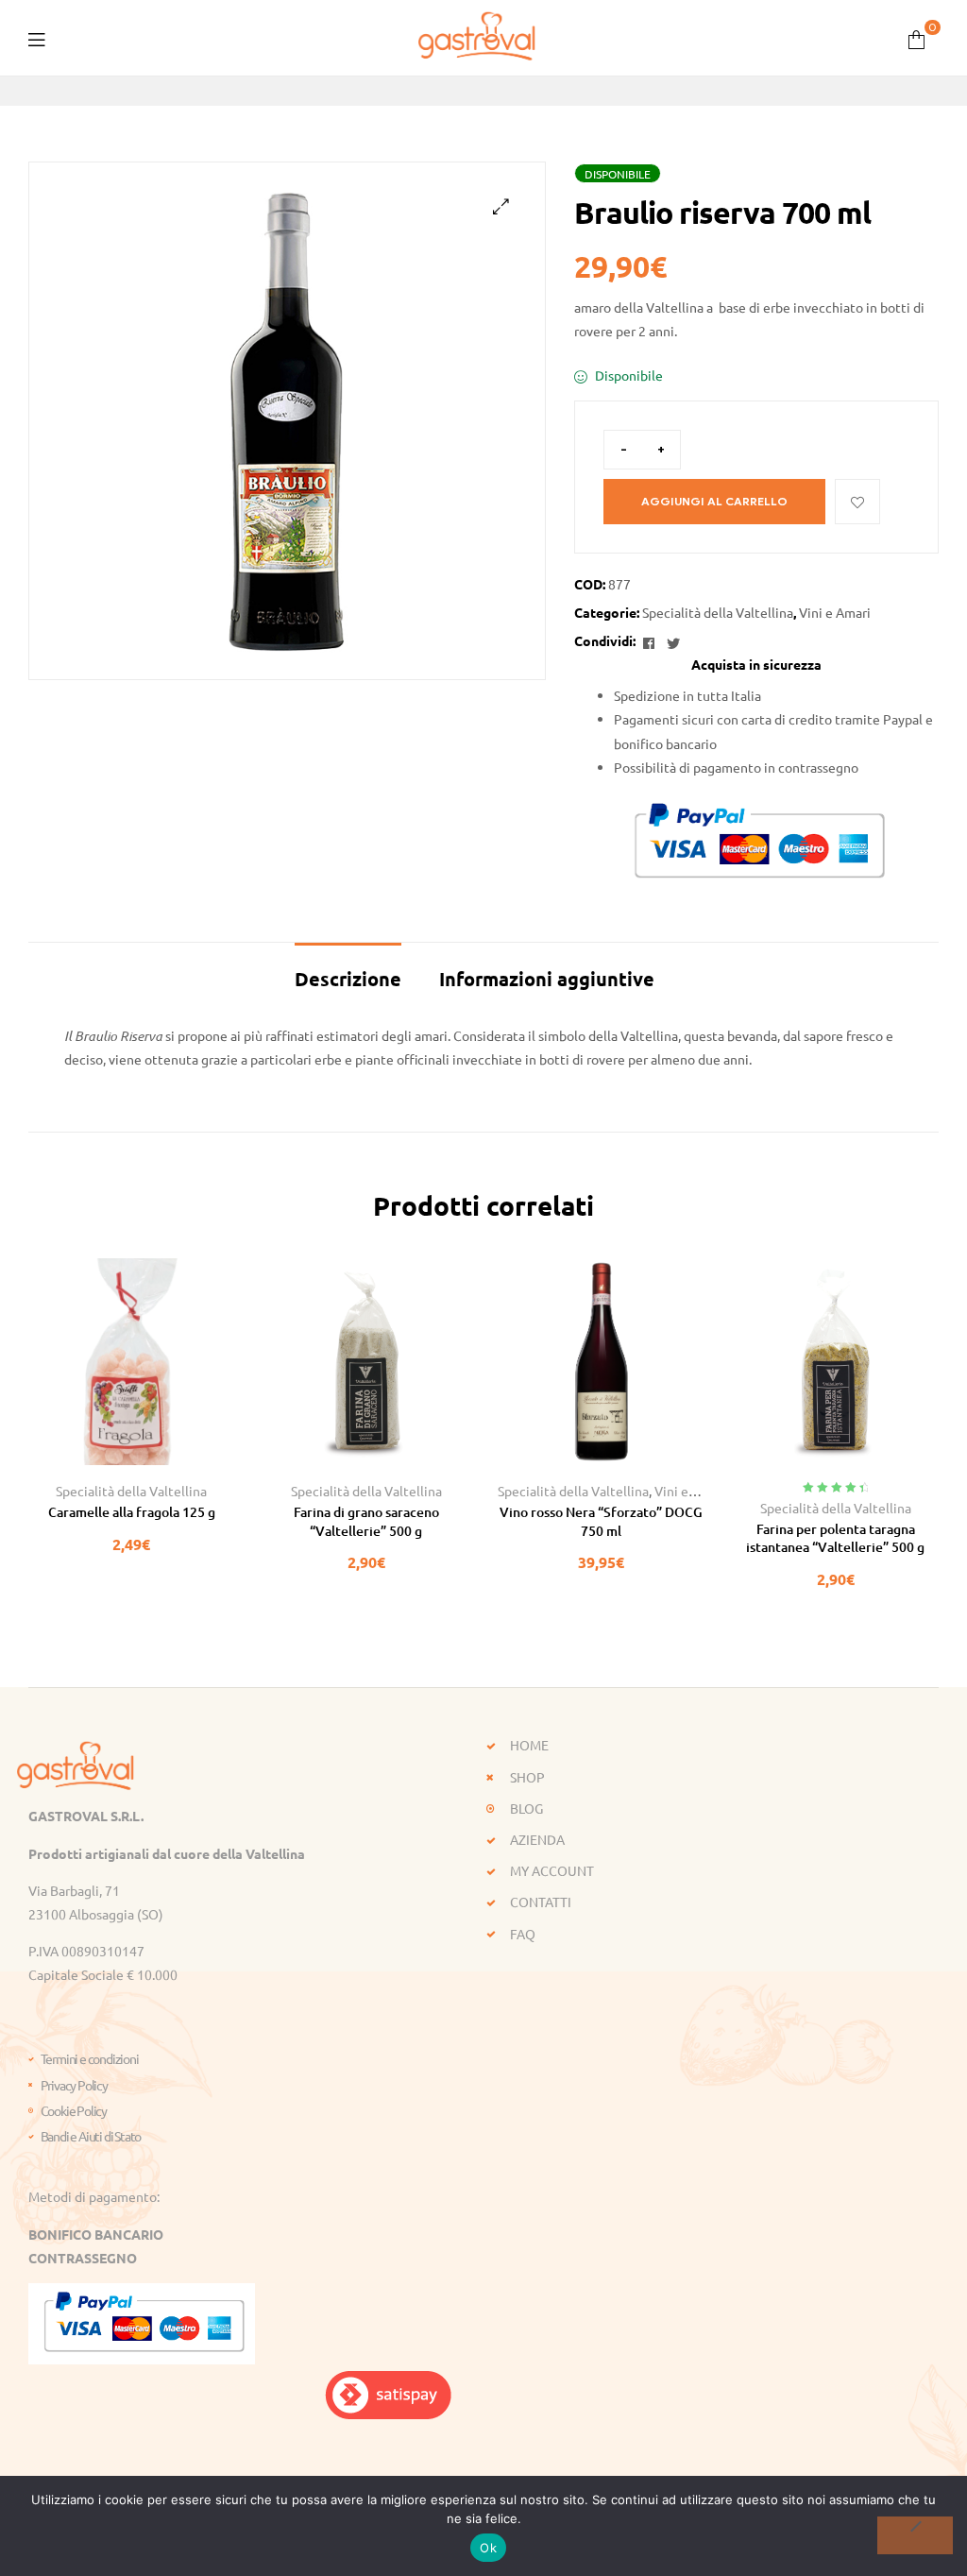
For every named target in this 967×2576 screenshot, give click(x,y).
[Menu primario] (36, 37)
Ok (488, 2548)
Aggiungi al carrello (714, 501)
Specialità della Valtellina (718, 612)
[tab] (348, 969)
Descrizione (348, 979)
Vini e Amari (835, 612)
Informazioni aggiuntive (547, 979)
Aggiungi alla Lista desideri (857, 502)
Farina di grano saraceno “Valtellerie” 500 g (366, 1521)
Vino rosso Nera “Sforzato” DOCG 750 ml (601, 1521)
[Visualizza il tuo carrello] (916, 37)
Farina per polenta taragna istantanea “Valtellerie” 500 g (835, 1538)
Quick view (174, 1458)
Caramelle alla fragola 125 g (132, 1512)
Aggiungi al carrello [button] (89, 1458)
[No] (915, 2535)
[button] (501, 206)
